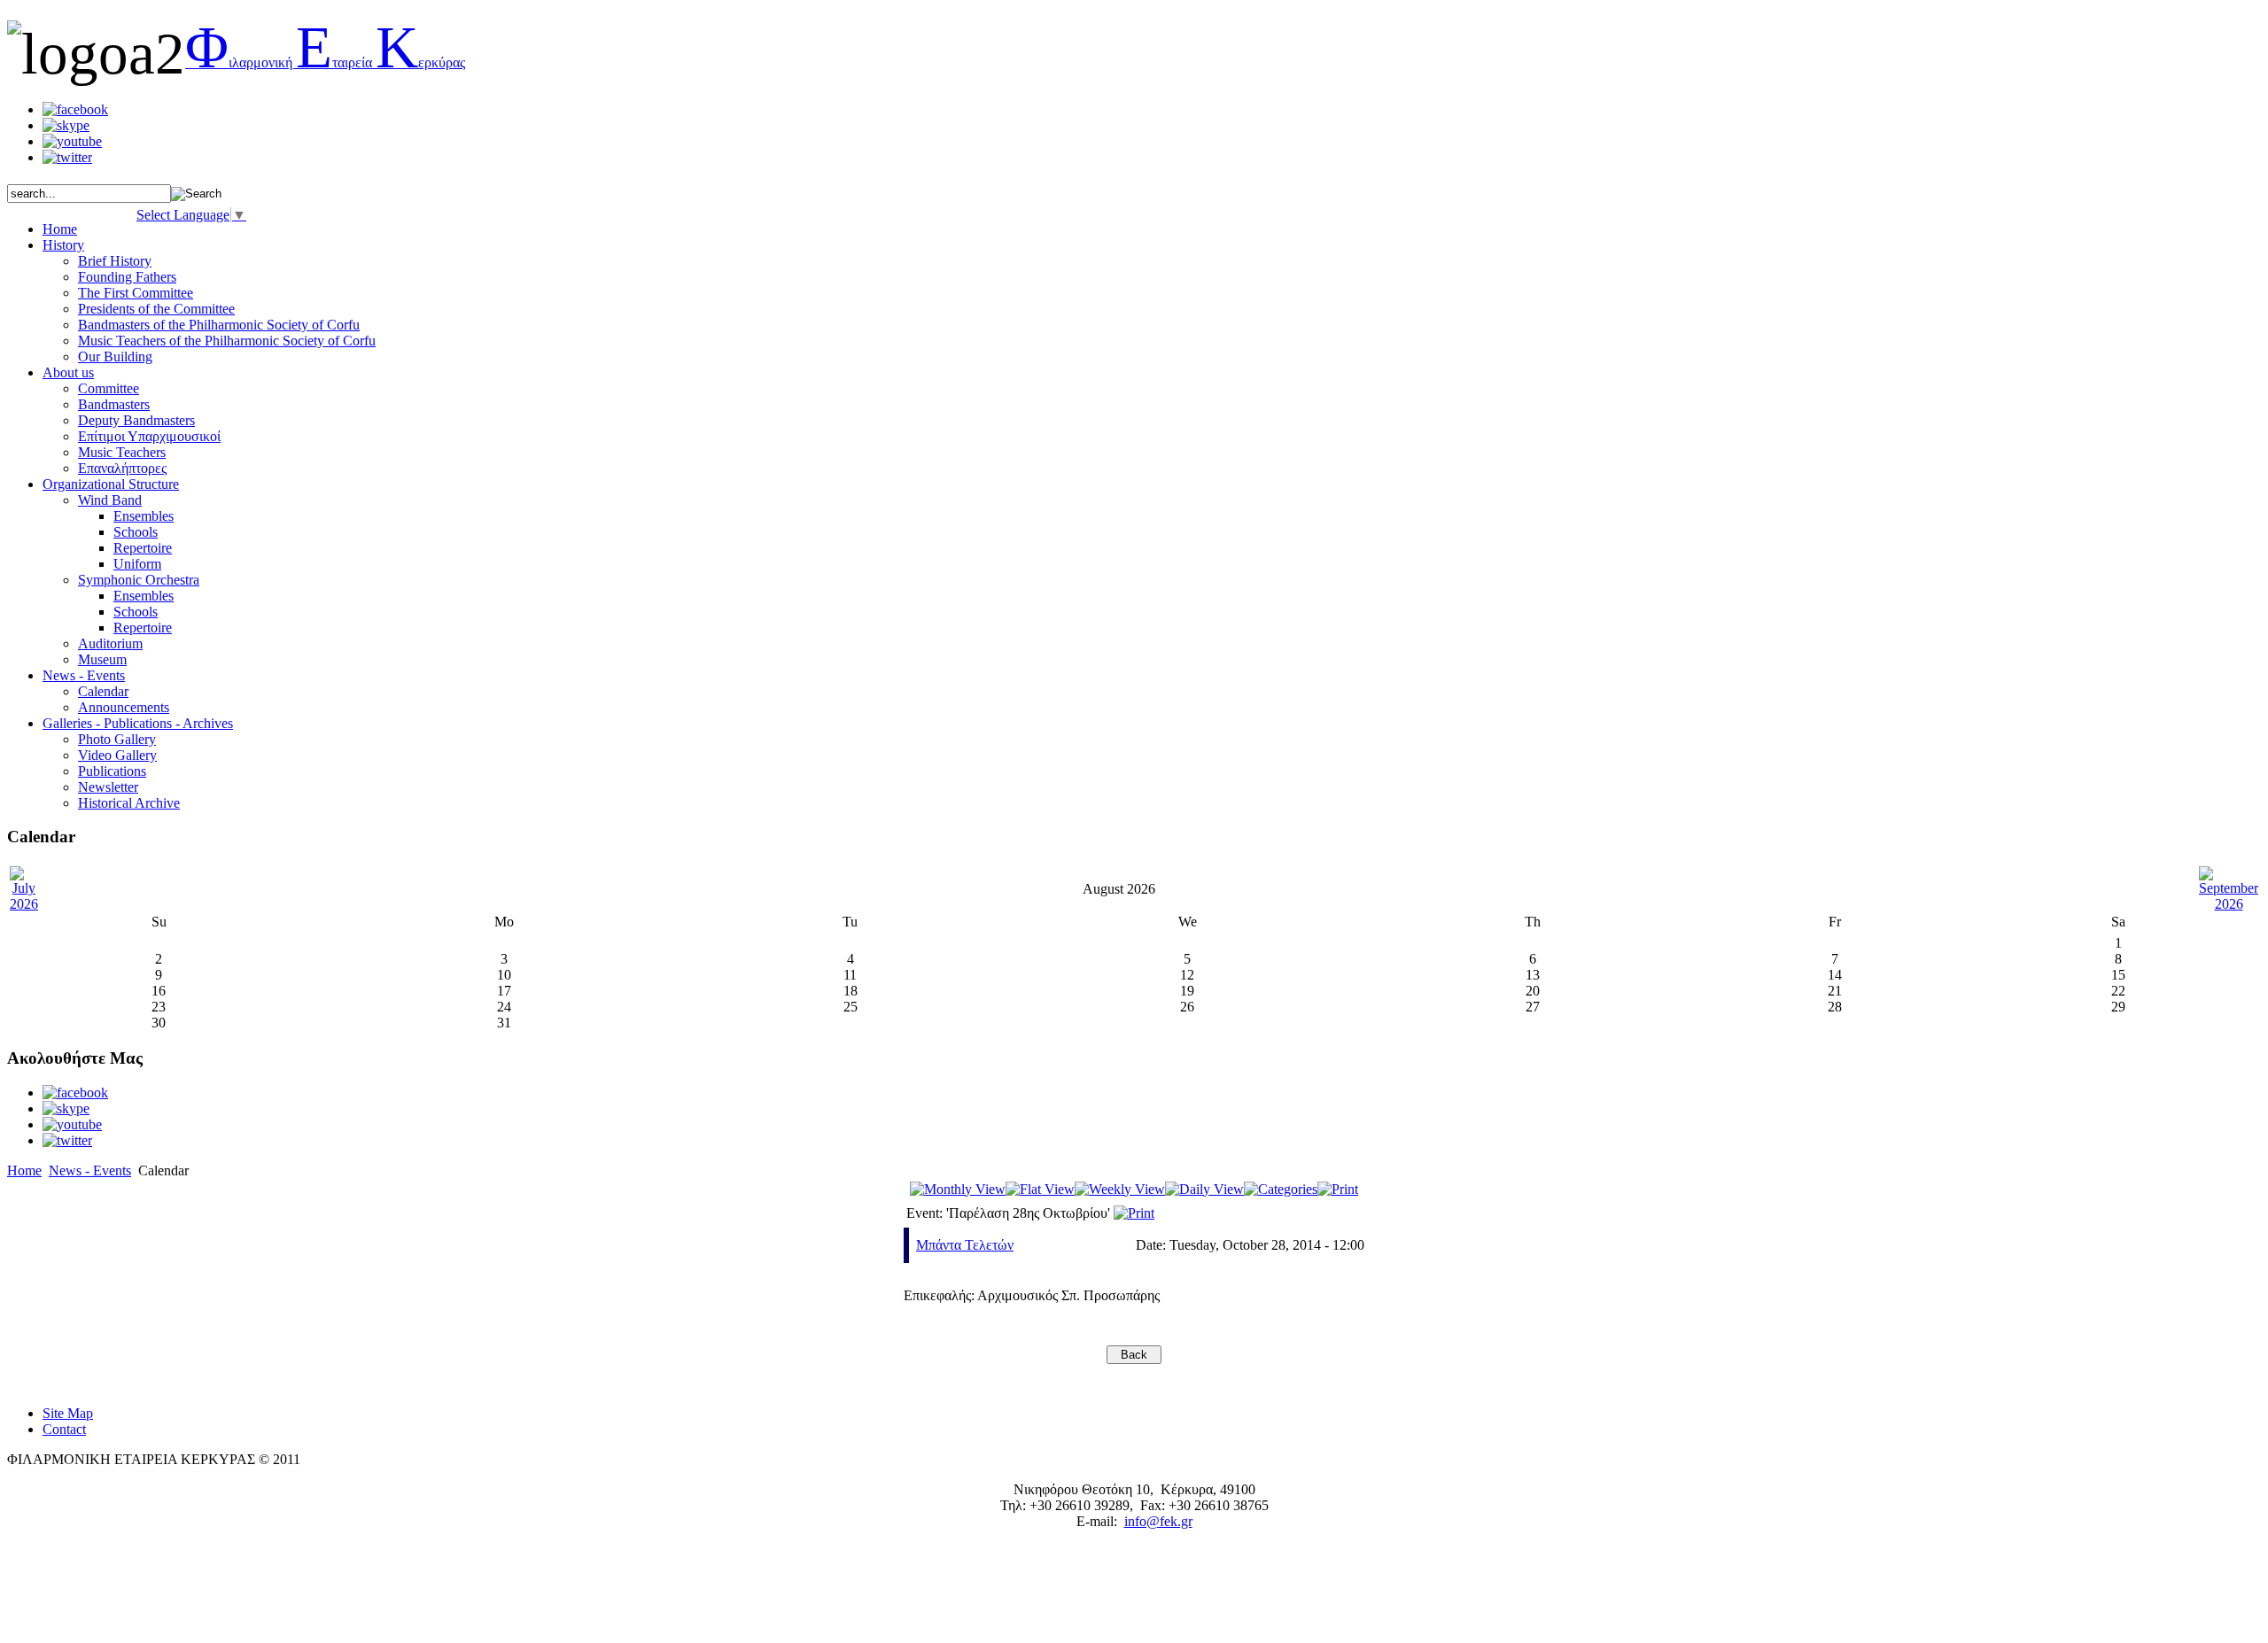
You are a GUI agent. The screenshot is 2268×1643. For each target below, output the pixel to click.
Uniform (137, 564)
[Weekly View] (1120, 1189)
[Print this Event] (1134, 1213)
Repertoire (143, 548)
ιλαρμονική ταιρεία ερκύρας (325, 62)
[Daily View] (1204, 1189)
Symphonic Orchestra (139, 580)
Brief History (115, 261)
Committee (109, 388)
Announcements (124, 707)
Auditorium (110, 643)
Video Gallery (117, 755)
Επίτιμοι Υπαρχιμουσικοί (149, 436)
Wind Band (110, 500)
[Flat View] (1040, 1189)
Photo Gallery (117, 739)
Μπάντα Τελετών (965, 1245)
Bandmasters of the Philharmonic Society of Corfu (219, 325)
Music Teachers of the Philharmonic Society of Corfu (227, 341)
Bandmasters (114, 404)
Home (24, 1170)
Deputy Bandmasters (136, 420)
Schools (136, 532)
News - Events (90, 1170)
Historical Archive (129, 803)
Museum (102, 659)
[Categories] (1281, 1189)
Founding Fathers (127, 277)
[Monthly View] (958, 1189)
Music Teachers (122, 452)
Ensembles (144, 516)
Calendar (103, 691)
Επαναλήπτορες (122, 468)
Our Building (115, 356)
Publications (112, 771)
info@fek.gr (1158, 1521)
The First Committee (136, 293)
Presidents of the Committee (156, 309)
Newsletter (108, 787)
